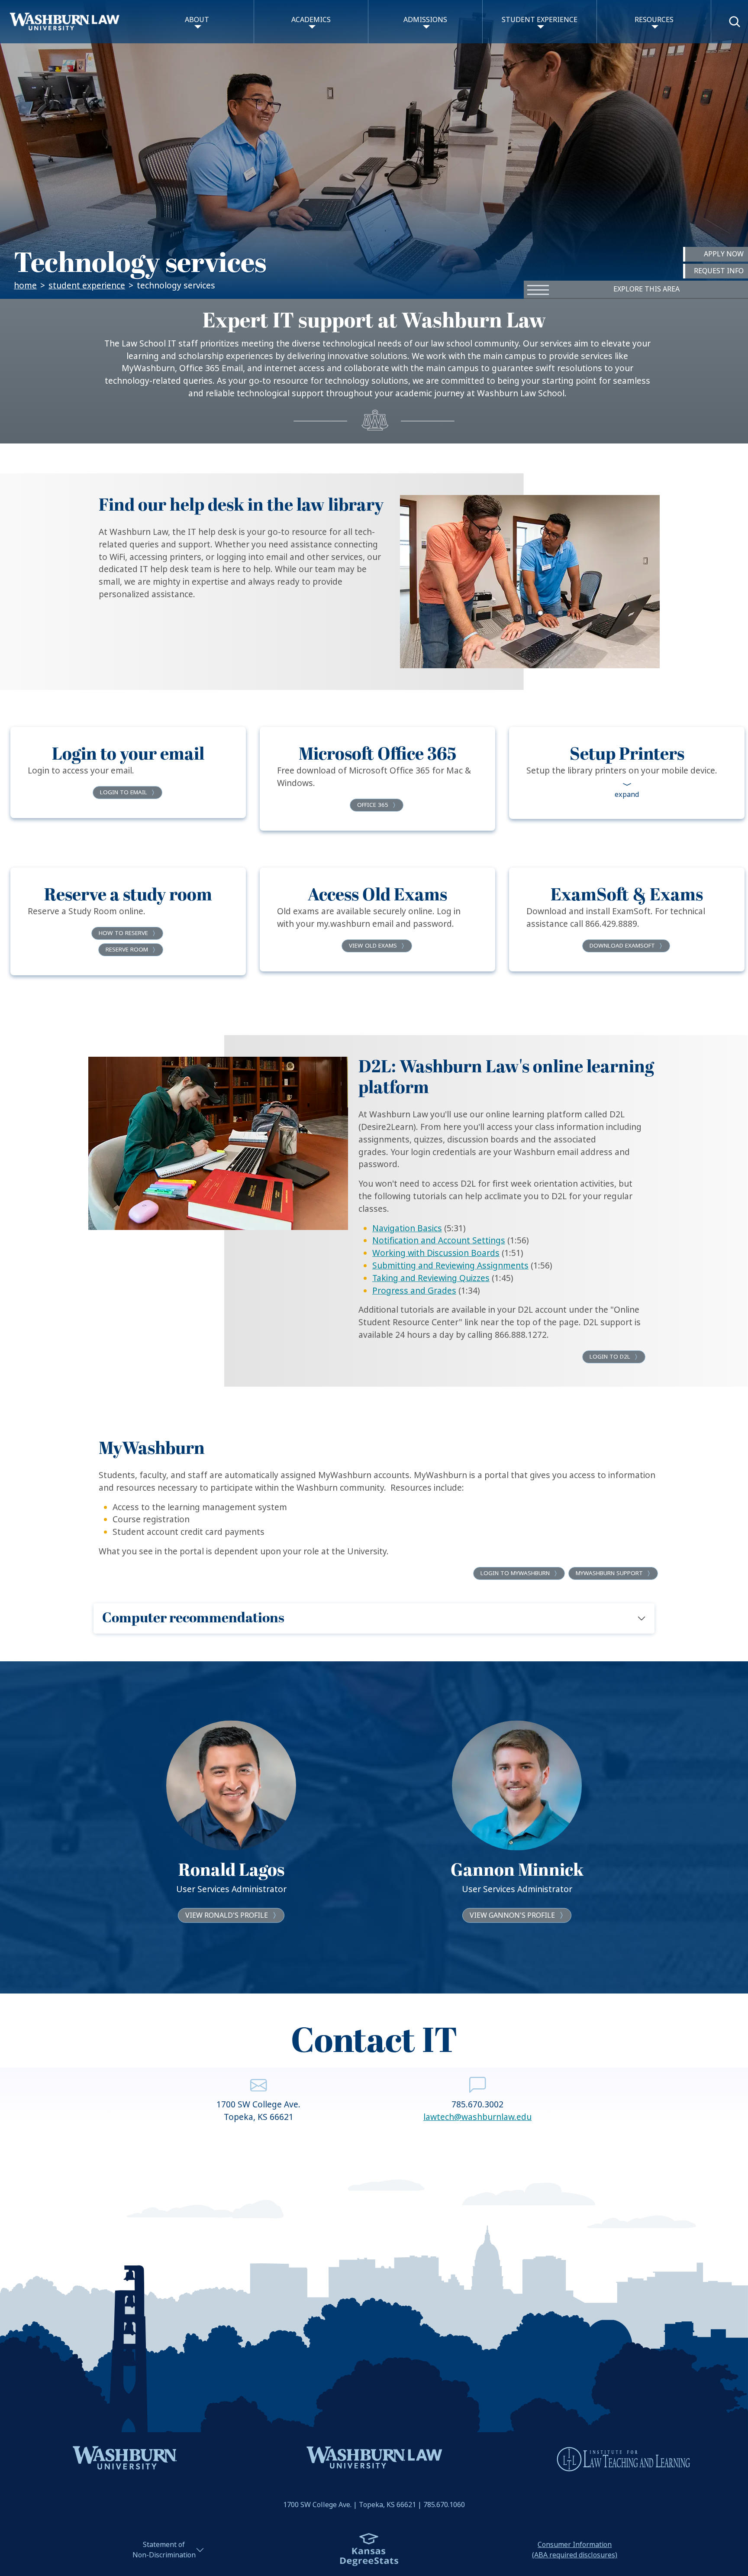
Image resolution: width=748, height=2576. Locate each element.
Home (25, 286)
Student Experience (87, 286)
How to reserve (123, 933)
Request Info (719, 271)
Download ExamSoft (622, 946)
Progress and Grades (414, 1291)
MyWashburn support (609, 1573)
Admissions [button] (425, 20)
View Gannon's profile (512, 1915)
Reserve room (127, 950)
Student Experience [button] (540, 20)
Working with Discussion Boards (436, 1253)
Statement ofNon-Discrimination (164, 2550)
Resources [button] (654, 20)
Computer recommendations (193, 1618)
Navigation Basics (407, 1228)
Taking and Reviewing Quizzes (431, 1278)
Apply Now (724, 254)
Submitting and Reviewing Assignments (450, 1266)
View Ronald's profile (227, 1915)
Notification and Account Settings (439, 1241)
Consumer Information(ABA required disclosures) (575, 2550)
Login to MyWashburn (515, 1573)
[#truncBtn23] (627, 790)
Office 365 (373, 805)
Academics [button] (311, 20)
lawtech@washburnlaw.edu (477, 2117)
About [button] (197, 20)
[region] (374, 1827)
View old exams (373, 946)
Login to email (124, 792)
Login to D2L (610, 1357)
